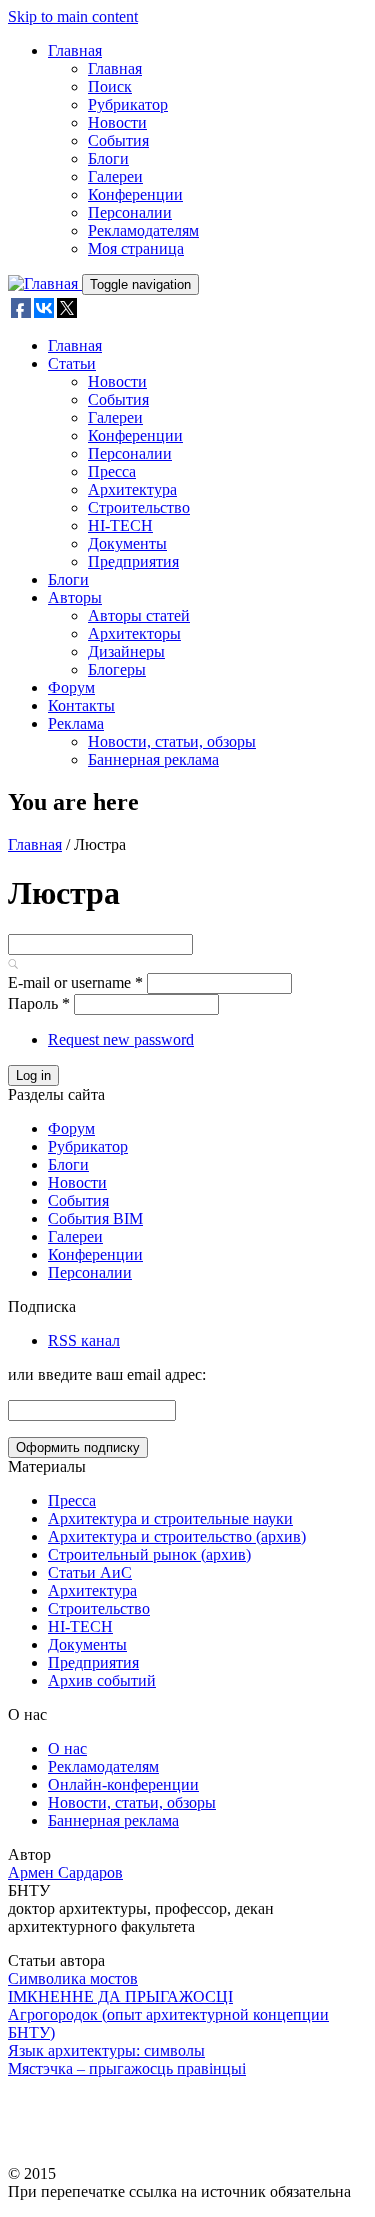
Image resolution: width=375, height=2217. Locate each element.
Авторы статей (139, 615)
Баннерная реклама (153, 759)
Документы (127, 543)
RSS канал (84, 1340)
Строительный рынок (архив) (149, 1554)
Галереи (115, 176)
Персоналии (130, 212)
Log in (33, 1075)
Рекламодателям (143, 230)
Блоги (108, 158)
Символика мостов (73, 1978)
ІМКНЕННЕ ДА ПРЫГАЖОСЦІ (120, 1996)
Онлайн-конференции (123, 1784)
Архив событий (102, 1680)
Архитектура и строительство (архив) (177, 1536)
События (118, 140)
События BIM (95, 1218)
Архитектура (132, 489)
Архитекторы (134, 633)
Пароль (39, 1003)
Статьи (72, 363)
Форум (71, 687)
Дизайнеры (126, 651)
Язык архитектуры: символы (106, 2050)
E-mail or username (75, 982)
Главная (75, 50)
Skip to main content (73, 16)
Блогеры (117, 669)
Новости (117, 122)
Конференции (135, 194)
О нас (67, 1748)
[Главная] (45, 283)
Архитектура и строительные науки (170, 1518)
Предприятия (133, 561)
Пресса (112, 471)
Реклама (76, 723)
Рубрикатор (128, 104)
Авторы (75, 597)
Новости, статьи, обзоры (172, 741)
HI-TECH (120, 525)
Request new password (121, 1039)
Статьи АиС (90, 1572)
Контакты (81, 705)
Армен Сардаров (65, 1872)
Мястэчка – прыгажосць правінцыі (127, 2068)
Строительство (139, 507)
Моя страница (136, 248)
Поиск (110, 86)
